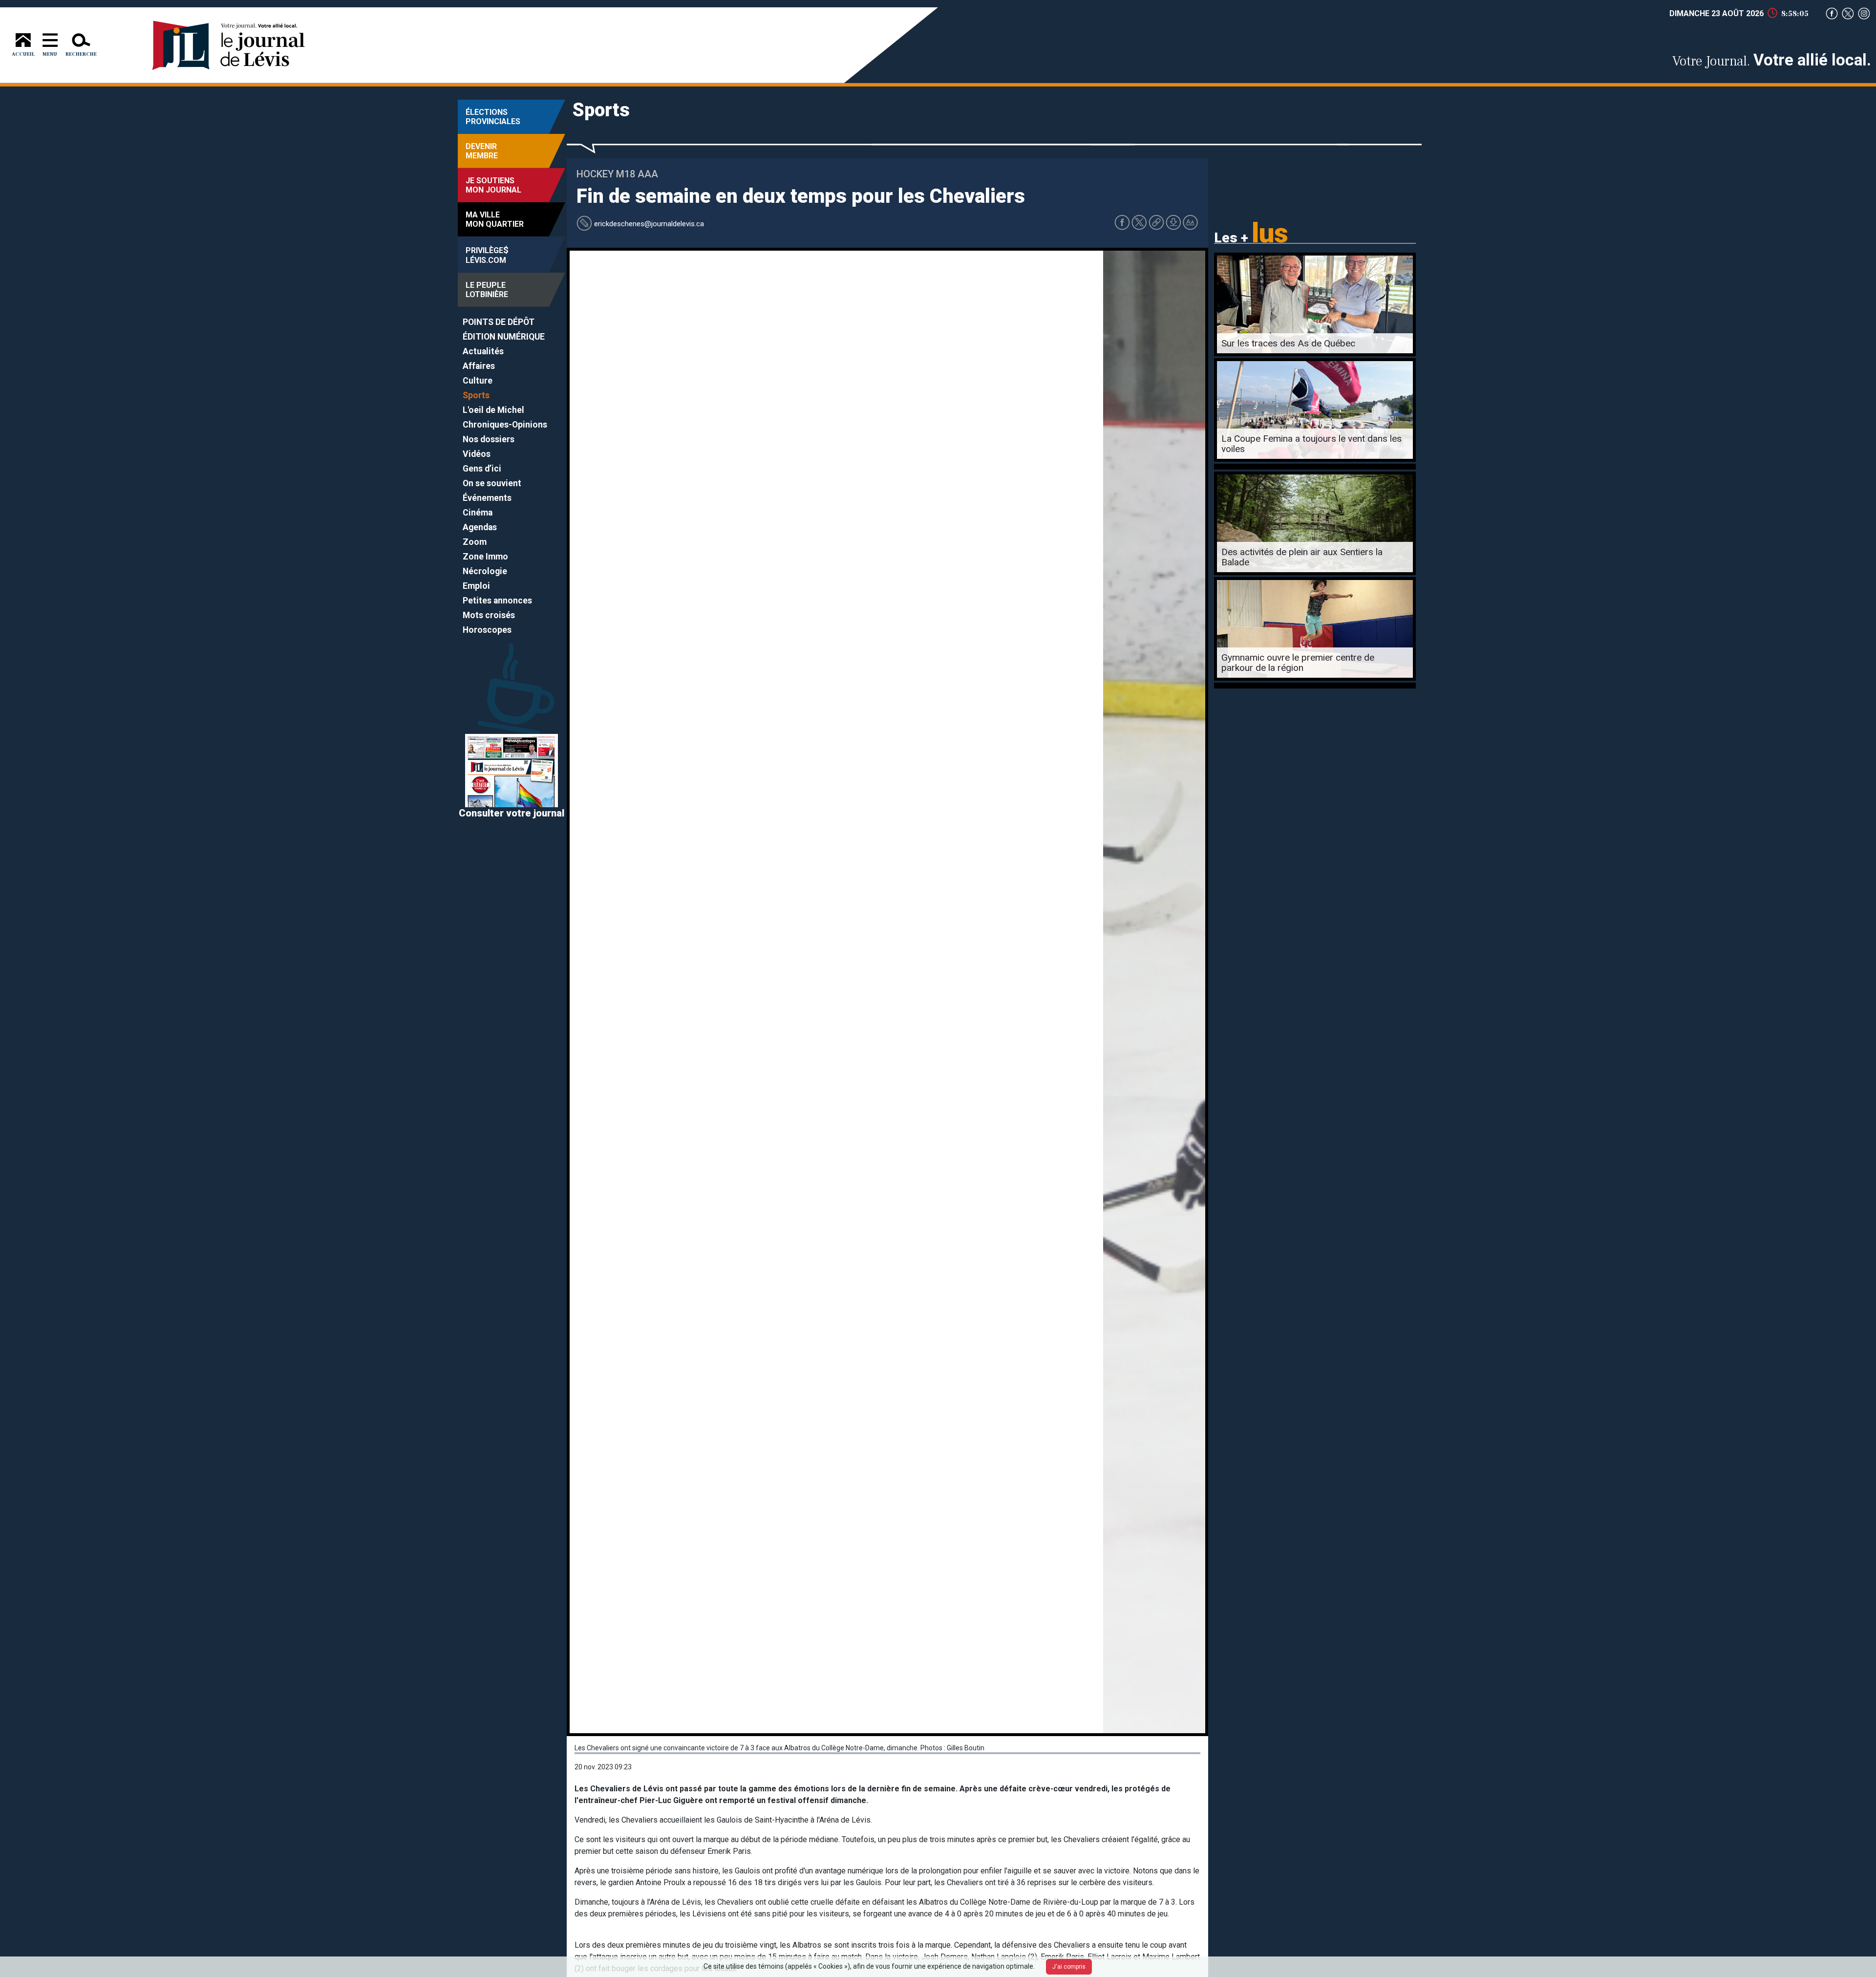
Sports (476, 395)
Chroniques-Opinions (505, 425)
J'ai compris (1069, 1967)
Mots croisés (489, 615)
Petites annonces (497, 601)
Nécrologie (485, 571)
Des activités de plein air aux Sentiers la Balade (1302, 557)
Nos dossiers (489, 439)
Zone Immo (485, 557)
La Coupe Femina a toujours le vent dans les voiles (1311, 444)
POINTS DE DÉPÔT (499, 322)
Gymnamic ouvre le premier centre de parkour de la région (1298, 663)
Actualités (483, 351)
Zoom (475, 542)
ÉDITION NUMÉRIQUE (504, 337)
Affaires (479, 366)
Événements (487, 498)
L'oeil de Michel (493, 410)
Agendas (480, 527)
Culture (478, 381)
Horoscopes (487, 630)
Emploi (476, 586)
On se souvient (492, 483)
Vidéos (477, 454)
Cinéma (478, 513)
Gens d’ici (482, 469)
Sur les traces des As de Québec (1288, 343)
